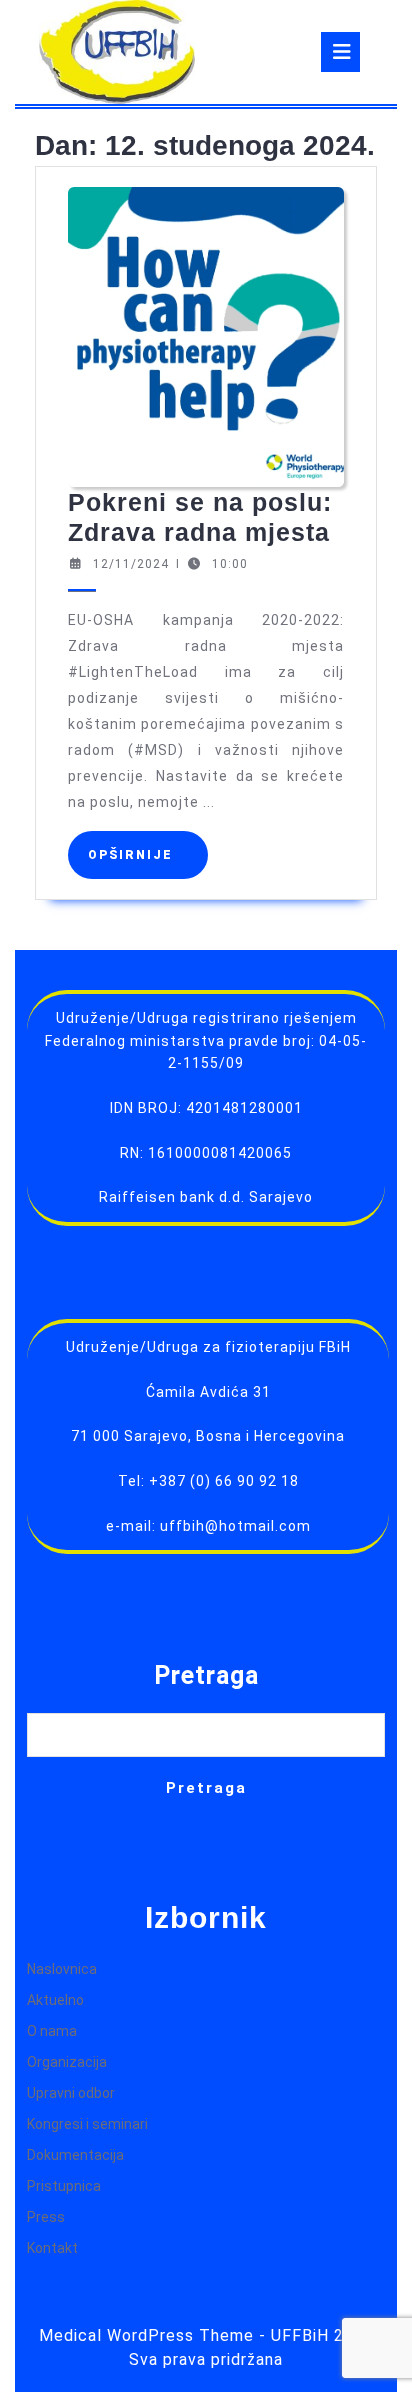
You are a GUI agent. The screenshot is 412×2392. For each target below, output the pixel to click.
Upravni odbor (71, 2093)
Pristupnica (64, 2186)
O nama (52, 2031)
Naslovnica (62, 1969)
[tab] (340, 52)
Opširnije (148, 854)
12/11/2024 (131, 564)
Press (46, 2217)
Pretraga (206, 1675)
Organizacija (67, 2062)
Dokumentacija (75, 2155)
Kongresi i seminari (87, 2124)
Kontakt (52, 2248)
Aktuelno (55, 2000)
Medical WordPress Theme (146, 2335)
